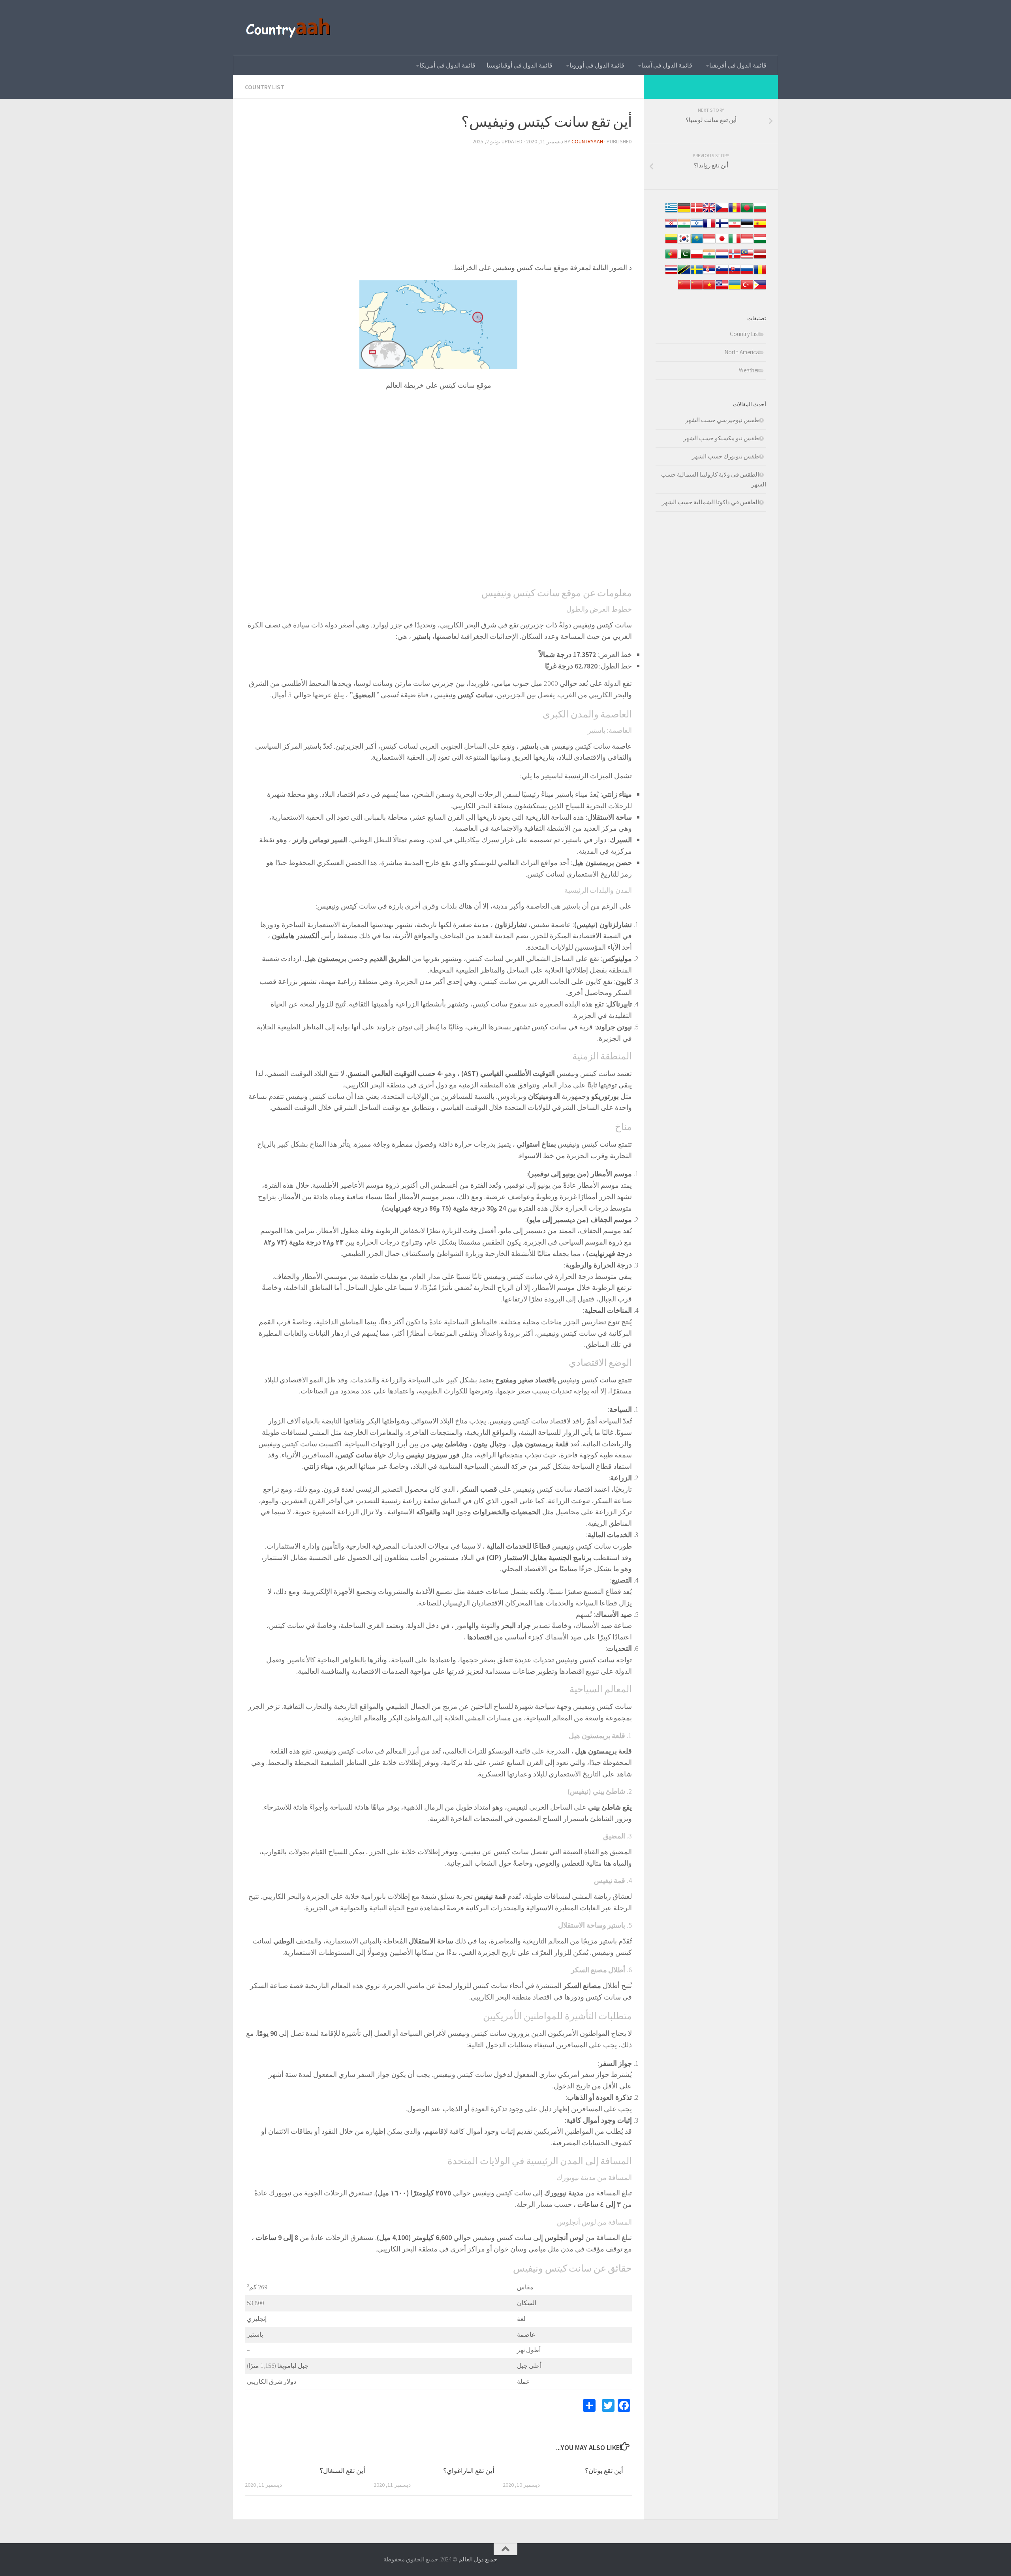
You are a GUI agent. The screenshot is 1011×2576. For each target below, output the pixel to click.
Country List (265, 87)
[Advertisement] (438, 207)
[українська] (735, 289)
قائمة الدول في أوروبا (597, 65)
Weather (749, 370)
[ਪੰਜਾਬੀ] (709, 258)
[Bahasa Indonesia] (747, 243)
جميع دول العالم (478, 2559)
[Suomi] (722, 227)
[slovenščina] (722, 273)
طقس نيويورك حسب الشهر (725, 456)
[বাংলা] (747, 212)
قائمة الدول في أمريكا (447, 65)
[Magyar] (760, 243)
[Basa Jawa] (709, 243)
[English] (722, 289)
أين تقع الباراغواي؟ (469, 2471)
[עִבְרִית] (697, 227)
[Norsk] (735, 258)
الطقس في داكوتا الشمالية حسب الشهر (710, 502)
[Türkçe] (747, 289)
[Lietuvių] (671, 243)
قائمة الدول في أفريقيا (738, 65)
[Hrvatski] (671, 227)
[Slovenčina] (735, 273)
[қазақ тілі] (697, 243)
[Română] (760, 273)
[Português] (671, 258)
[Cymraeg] (709, 212)
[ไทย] (671, 273)
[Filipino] (760, 289)
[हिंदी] (684, 227)
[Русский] (747, 273)
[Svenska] (697, 273)
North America (742, 352)
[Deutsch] (684, 212)
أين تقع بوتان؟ (604, 2471)
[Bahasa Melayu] (747, 258)
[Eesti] (747, 227)
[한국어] (684, 243)
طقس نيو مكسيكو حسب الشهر (721, 438)
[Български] (760, 212)
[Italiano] (735, 243)
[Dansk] (697, 212)
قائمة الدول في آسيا (667, 65)
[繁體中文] (684, 289)
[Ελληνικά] (671, 212)
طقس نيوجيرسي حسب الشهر (722, 420)
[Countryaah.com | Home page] (289, 28)
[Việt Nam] (709, 289)
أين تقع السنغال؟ (342, 2471)
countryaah (587, 141)
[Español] (760, 227)
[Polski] (697, 258)
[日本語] (722, 243)
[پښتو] (684, 258)
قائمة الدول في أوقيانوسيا (520, 65)
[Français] (709, 227)
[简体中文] (697, 289)
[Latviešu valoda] (760, 258)
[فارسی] (735, 227)
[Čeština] (722, 212)
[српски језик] (709, 273)
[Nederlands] (722, 258)
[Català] (735, 212)
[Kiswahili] (684, 273)
